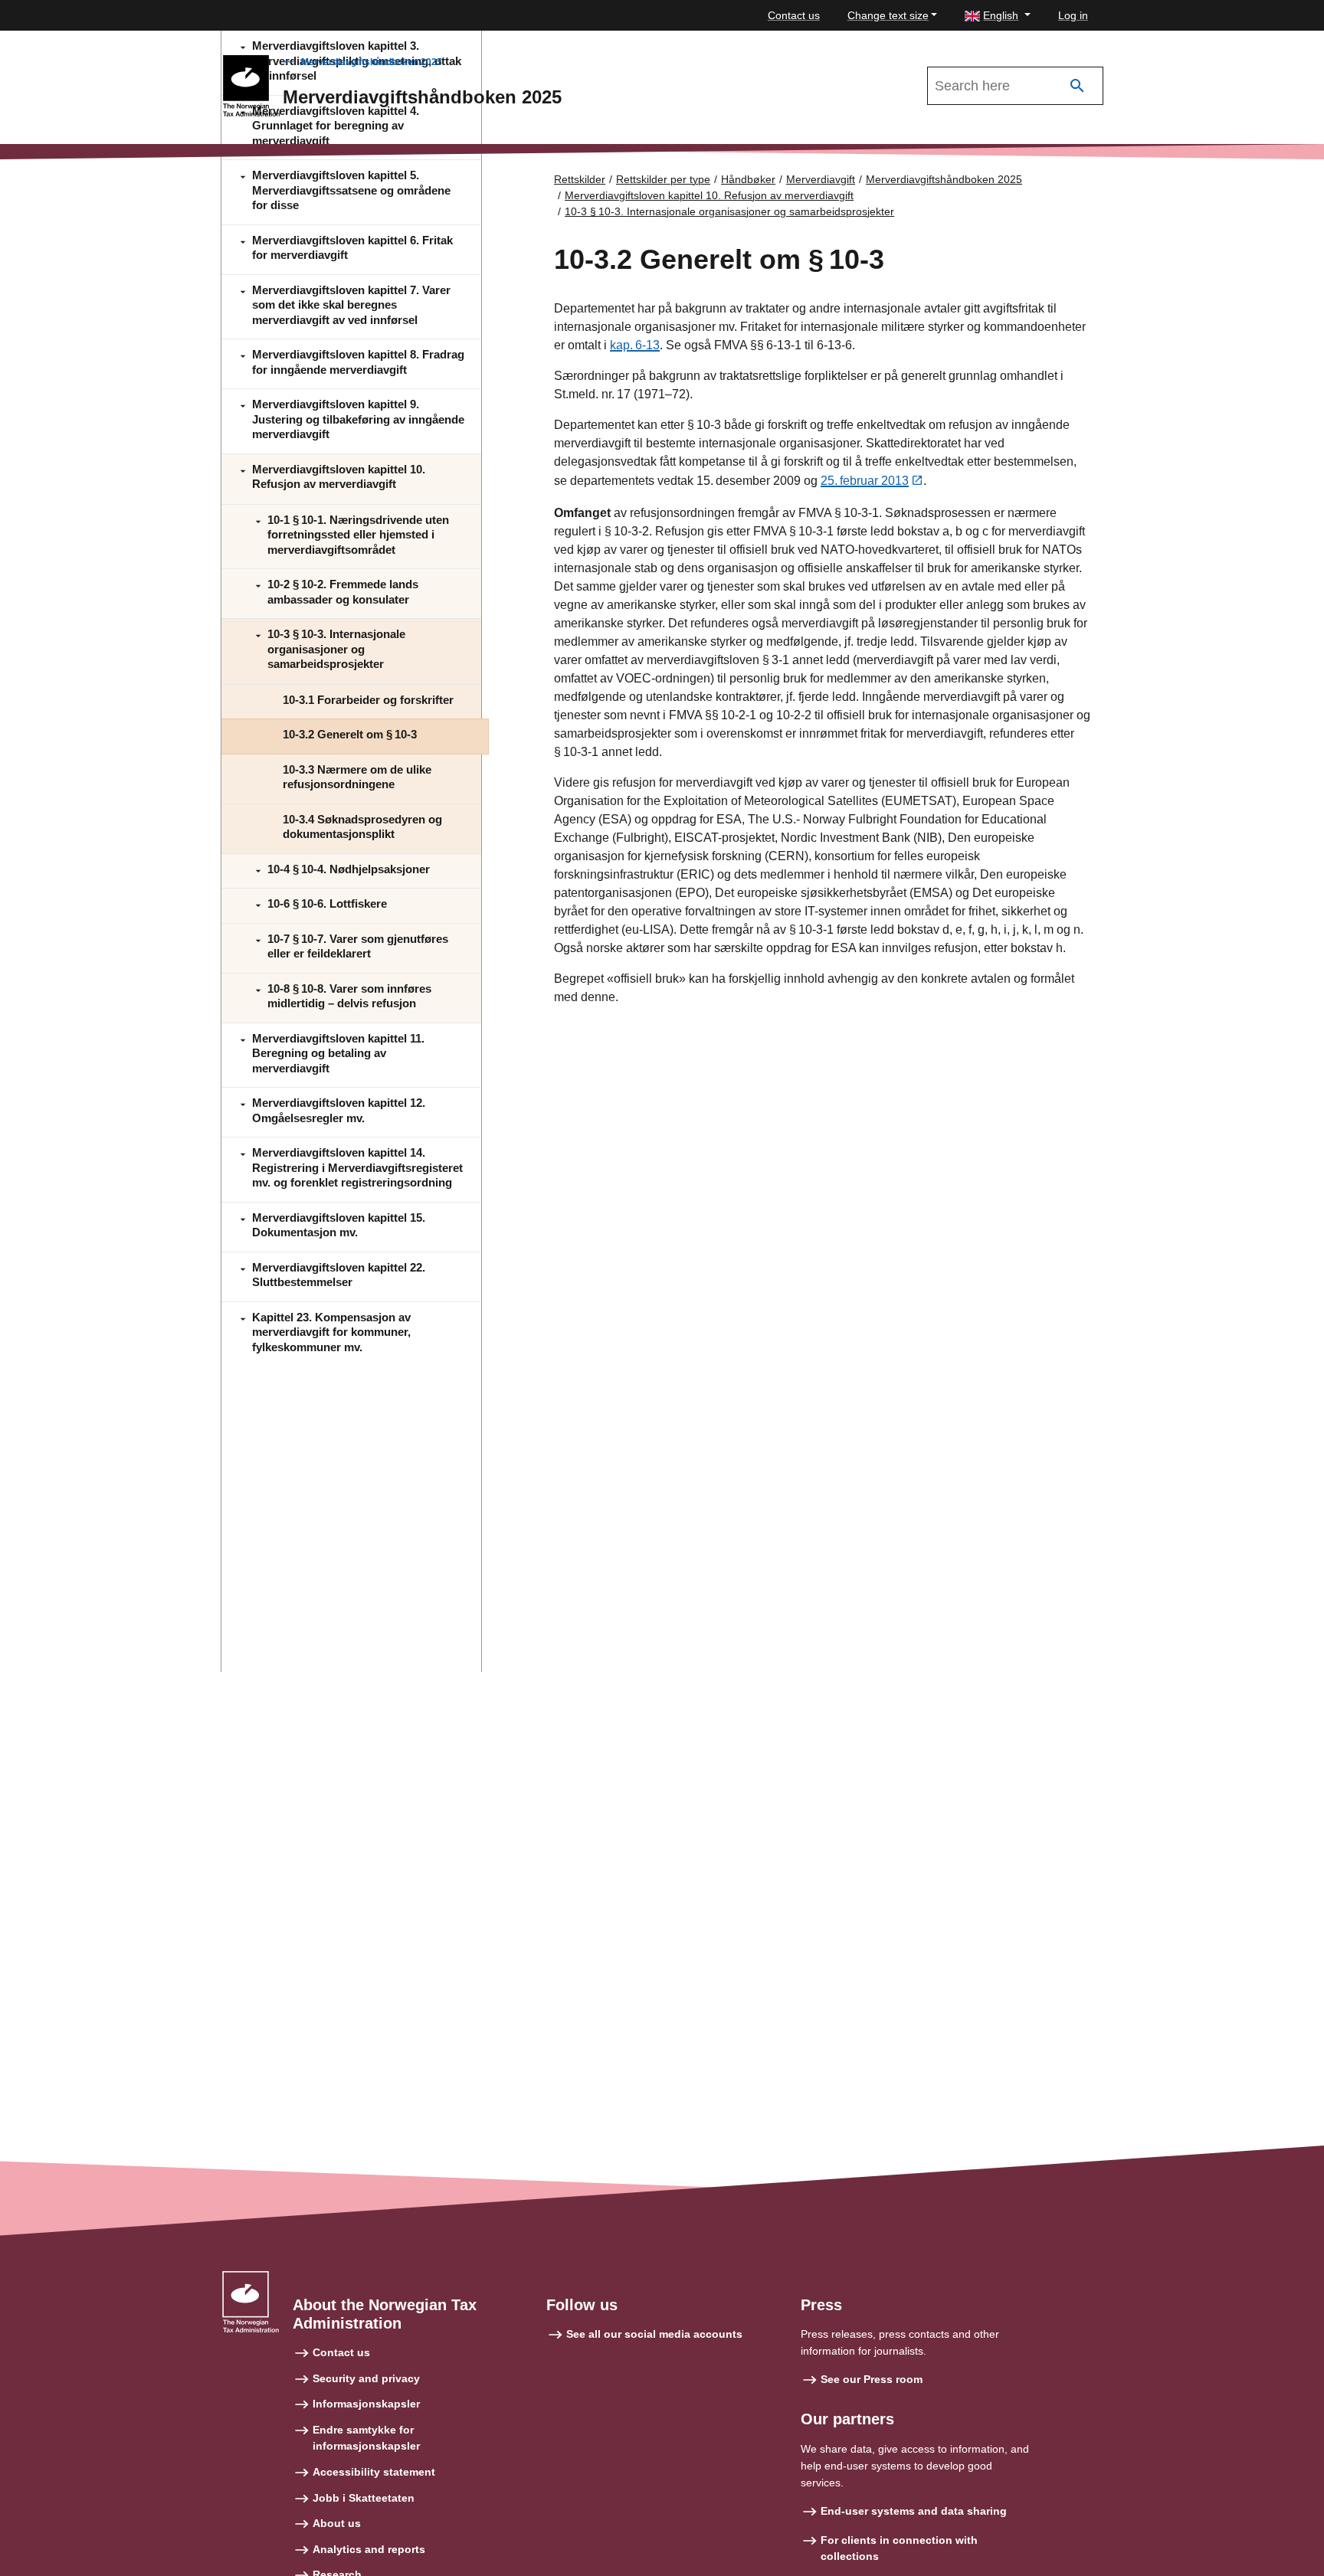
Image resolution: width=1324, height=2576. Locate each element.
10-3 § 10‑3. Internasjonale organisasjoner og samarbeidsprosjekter (729, 211)
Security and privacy (366, 2378)
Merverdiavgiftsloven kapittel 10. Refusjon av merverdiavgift (709, 195)
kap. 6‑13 (635, 345)
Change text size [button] (888, 15)
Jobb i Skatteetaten (364, 2498)
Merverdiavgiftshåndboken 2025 (372, 62)
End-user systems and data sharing (914, 2511)
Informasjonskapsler (366, 2404)
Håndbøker (748, 179)
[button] (998, 16)
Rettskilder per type (663, 179)
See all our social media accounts (654, 2334)
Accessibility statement (374, 2472)
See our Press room (872, 2379)
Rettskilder (580, 179)
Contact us (794, 15)
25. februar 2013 (865, 481)
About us (337, 2523)
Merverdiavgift (821, 179)
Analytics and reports (369, 2549)
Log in (1073, 15)
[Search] (1077, 86)
